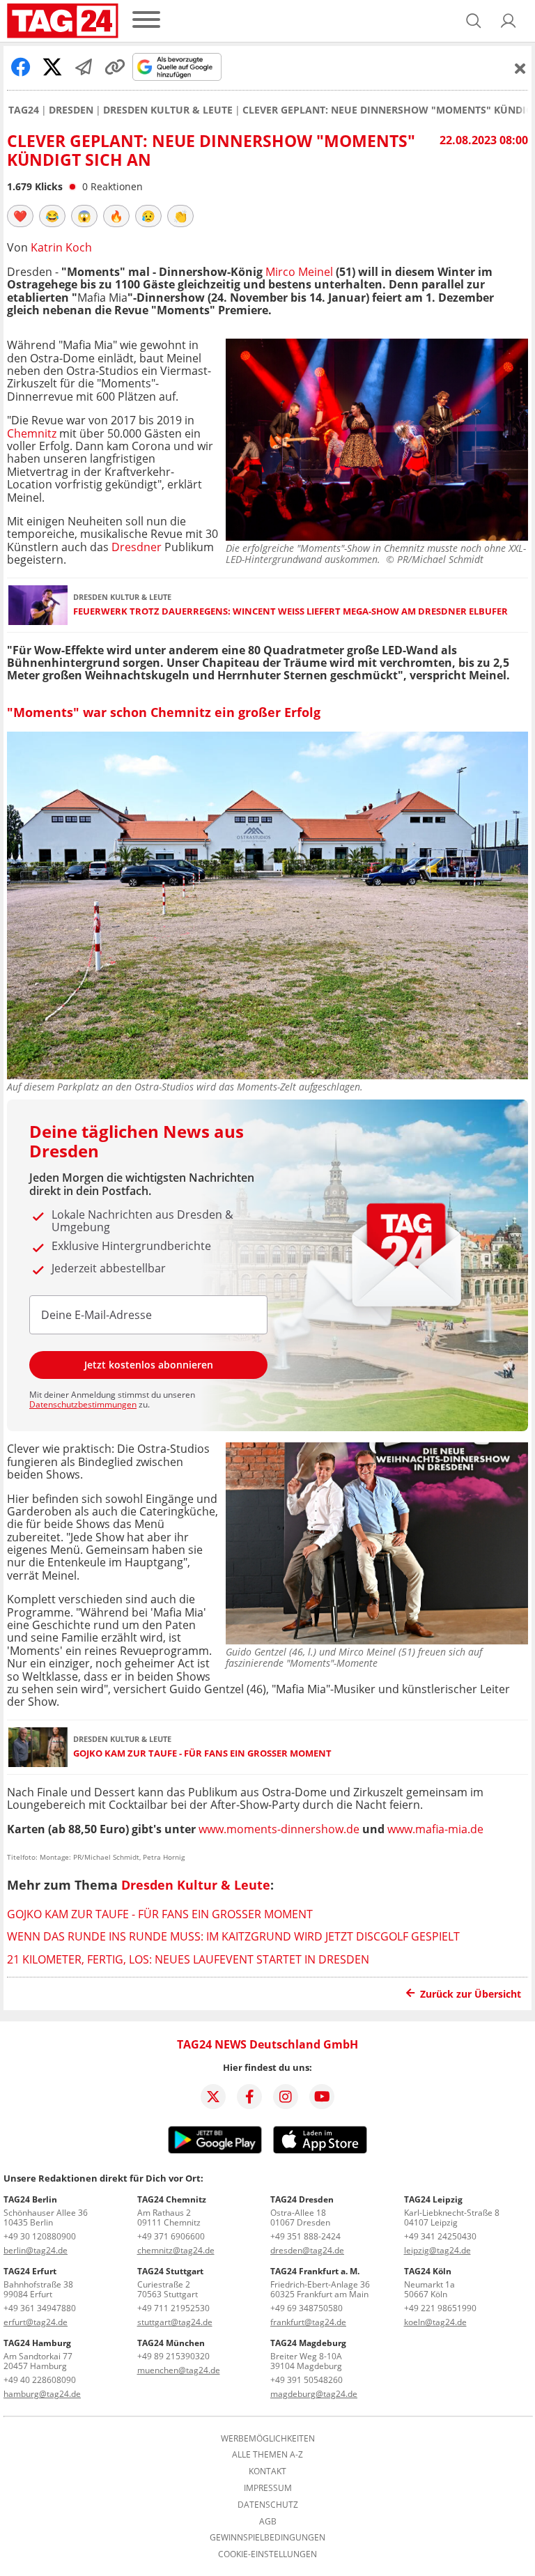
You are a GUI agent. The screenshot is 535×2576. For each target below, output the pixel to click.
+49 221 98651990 (440, 2308)
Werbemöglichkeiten (268, 2439)
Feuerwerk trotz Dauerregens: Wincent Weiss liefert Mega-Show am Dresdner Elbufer (290, 611)
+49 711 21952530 (173, 2308)
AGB (268, 2522)
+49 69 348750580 (307, 2308)
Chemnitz (32, 433)
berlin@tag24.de (36, 2250)
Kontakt (267, 2471)
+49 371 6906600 (171, 2236)
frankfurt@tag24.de (308, 2322)
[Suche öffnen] (474, 21)
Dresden (71, 110)
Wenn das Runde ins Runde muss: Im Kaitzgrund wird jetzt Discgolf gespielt (233, 1936)
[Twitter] (213, 2097)
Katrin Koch (61, 247)
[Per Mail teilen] (84, 67)
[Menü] (146, 21)
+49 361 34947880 (40, 2308)
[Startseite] (63, 21)
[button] (509, 21)
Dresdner (137, 547)
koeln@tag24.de (435, 2322)
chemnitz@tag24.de (176, 2250)
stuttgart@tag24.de (175, 2322)
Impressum (268, 2488)
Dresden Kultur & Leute (168, 110)
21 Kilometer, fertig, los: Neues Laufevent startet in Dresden (188, 1959)
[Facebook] (249, 2097)
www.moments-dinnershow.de (279, 1829)
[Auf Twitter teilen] (52, 67)
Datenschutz (268, 2505)
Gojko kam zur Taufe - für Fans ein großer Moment (202, 1753)
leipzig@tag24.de (437, 2250)
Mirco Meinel (299, 272)
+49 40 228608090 (40, 2380)
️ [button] (20, 216)
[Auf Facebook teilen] (21, 67)
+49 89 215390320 (173, 2356)
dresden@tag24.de (307, 2250)
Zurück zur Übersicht (471, 1994)
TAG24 (24, 110)
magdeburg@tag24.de (314, 2394)
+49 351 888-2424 (305, 2236)
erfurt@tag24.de (36, 2322)
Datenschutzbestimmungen (83, 1404)
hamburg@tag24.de (42, 2394)
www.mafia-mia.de (435, 1829)
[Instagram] (286, 2097)
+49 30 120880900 (40, 2236)
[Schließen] (520, 68)
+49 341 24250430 (440, 2236)
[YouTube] (322, 2097)
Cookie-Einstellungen (267, 2554)
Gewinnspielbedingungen (267, 2538)
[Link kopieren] (115, 67)
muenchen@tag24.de (179, 2370)
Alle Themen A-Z (267, 2455)
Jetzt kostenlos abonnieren (149, 1365)
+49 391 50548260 (307, 2380)
